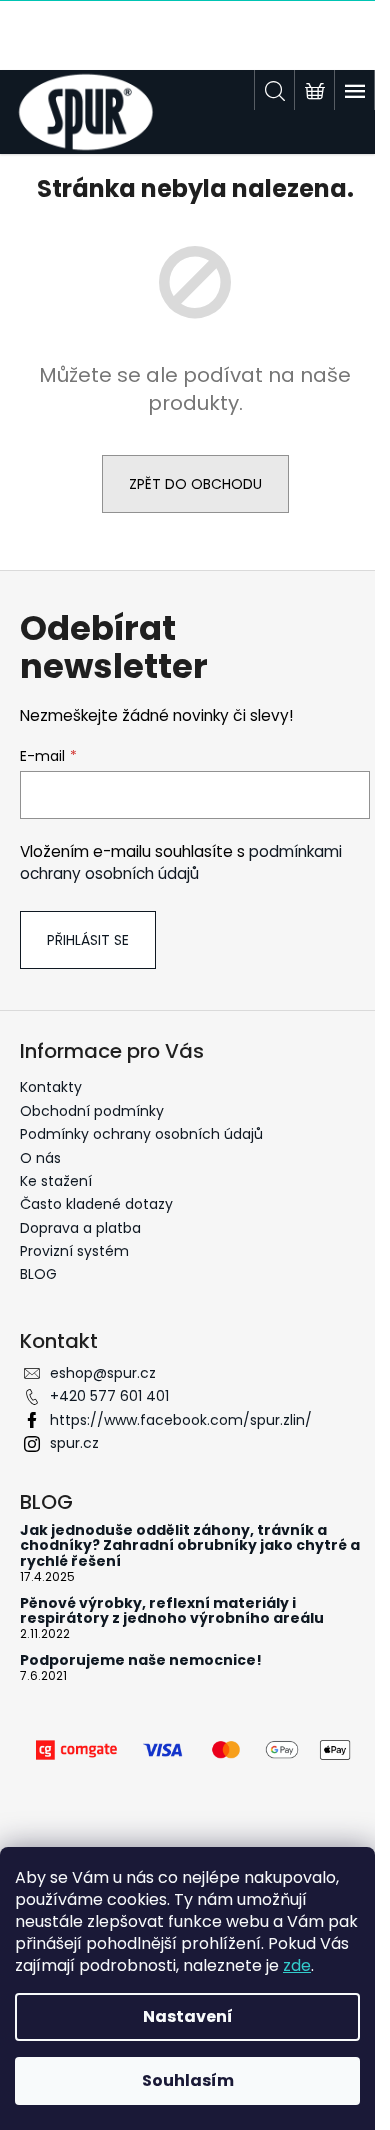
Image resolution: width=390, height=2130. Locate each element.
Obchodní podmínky (92, 1111)
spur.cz (74, 1443)
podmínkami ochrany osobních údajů (181, 862)
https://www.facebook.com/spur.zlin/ (181, 1420)
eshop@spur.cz (103, 1373)
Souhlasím (188, 2080)
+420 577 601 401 (109, 1396)
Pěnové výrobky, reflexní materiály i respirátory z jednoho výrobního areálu (172, 1611)
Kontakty (51, 1087)
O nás (40, 1158)
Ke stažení (56, 1181)
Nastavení (188, 2016)
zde (297, 1965)
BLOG (38, 1274)
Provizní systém (74, 1251)
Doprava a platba (80, 1228)
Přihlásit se (88, 940)
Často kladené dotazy (96, 1204)
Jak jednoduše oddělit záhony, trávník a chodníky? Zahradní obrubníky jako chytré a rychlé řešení (190, 1546)
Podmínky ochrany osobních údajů (141, 1134)
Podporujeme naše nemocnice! (141, 1660)
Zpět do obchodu (195, 484)
